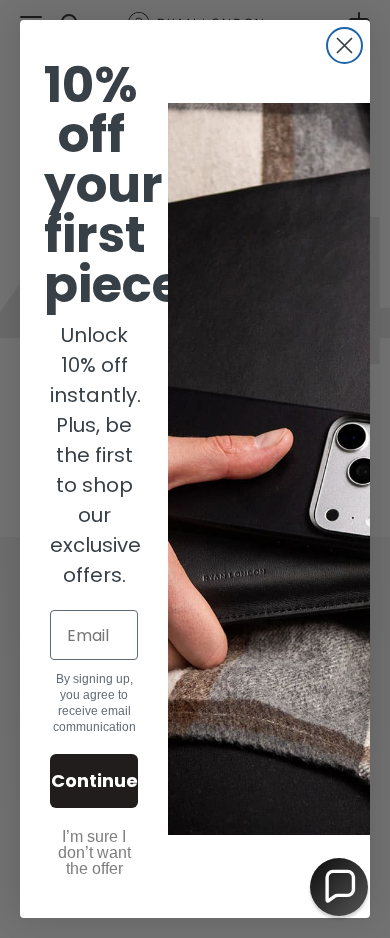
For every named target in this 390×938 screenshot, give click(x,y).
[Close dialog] (344, 45)
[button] (339, 887)
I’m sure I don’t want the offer (94, 852)
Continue (94, 780)
